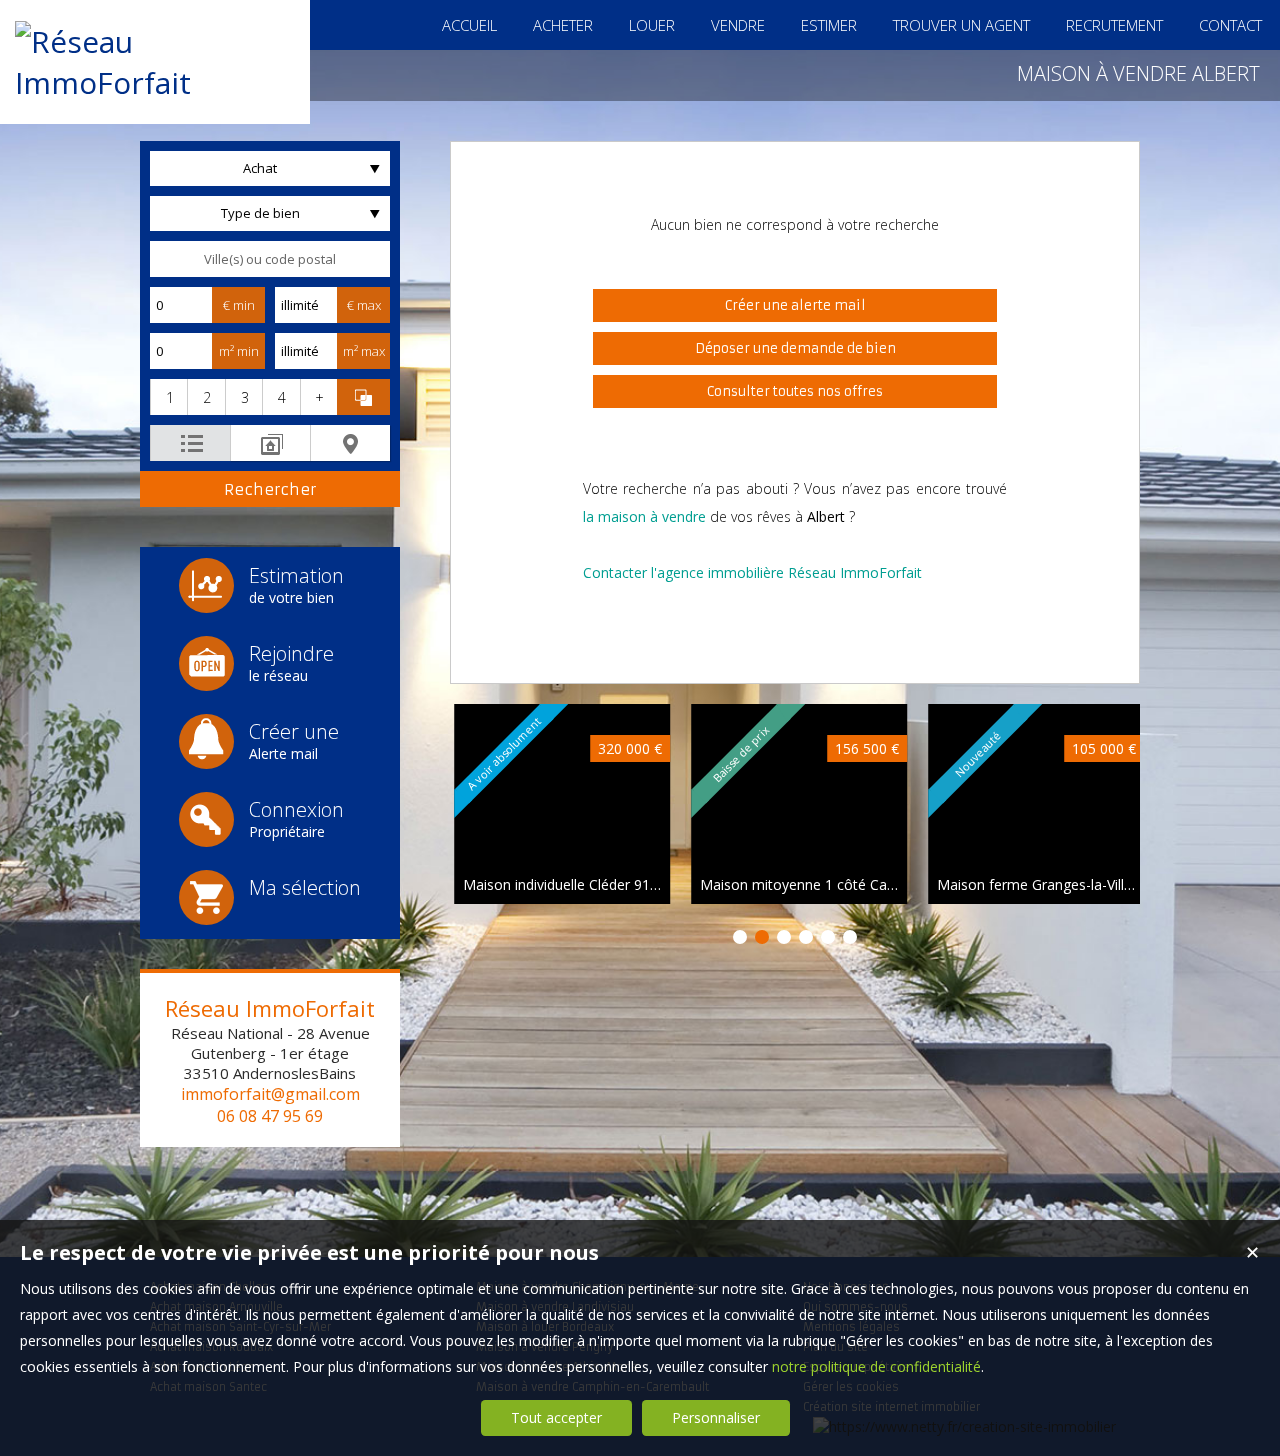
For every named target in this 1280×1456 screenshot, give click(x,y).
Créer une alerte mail (795, 305)
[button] (168, 397)
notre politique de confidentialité (876, 1366)
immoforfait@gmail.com (270, 1094)
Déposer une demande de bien (795, 348)
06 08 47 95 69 (270, 1116)
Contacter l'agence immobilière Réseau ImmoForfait (752, 572)
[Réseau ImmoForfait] (155, 82)
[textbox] (270, 259)
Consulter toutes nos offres (795, 391)
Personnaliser (716, 1417)
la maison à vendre (644, 516)
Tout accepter (556, 1417)
